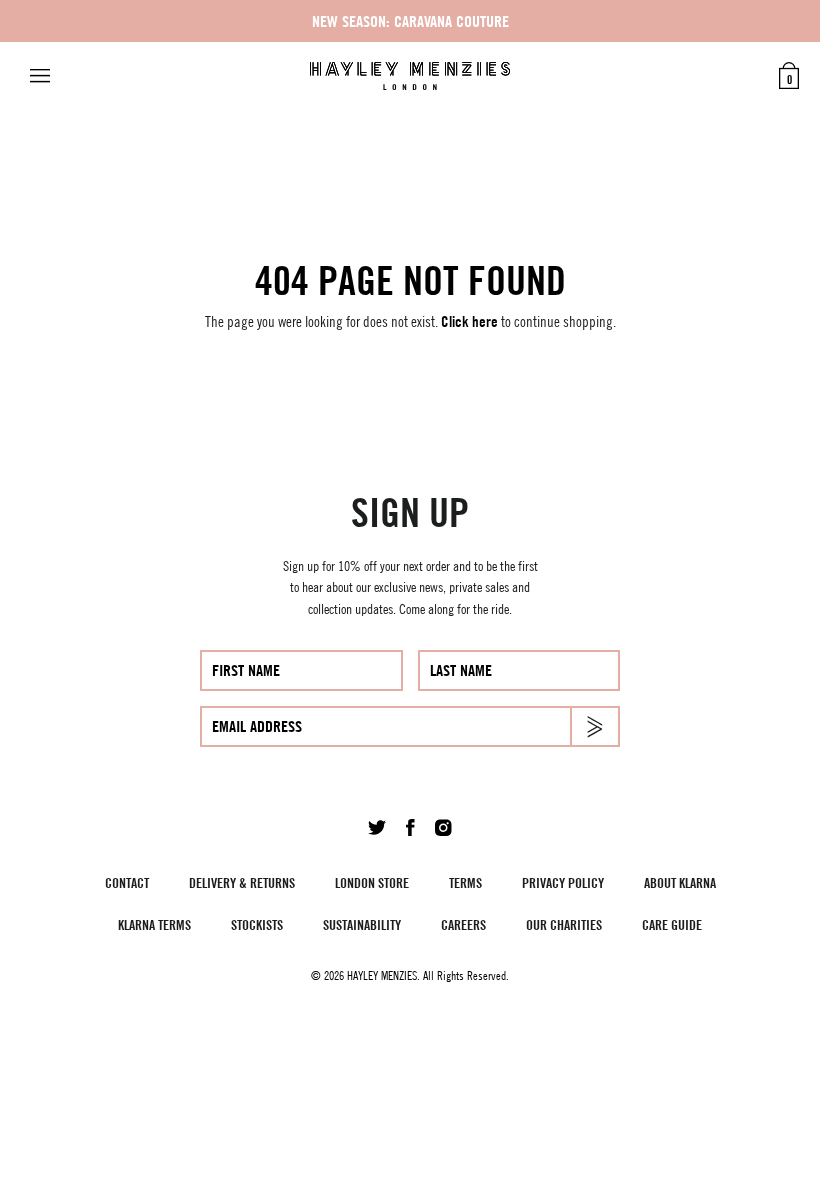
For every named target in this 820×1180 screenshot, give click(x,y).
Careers (463, 924)
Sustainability (362, 924)
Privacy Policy (563, 882)
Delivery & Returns (242, 882)
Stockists (257, 924)
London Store (372, 882)
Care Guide (672, 924)
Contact (127, 882)
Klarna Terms (154, 924)
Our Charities (564, 924)
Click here (469, 321)
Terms (465, 882)
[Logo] (410, 76)
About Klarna (680, 882)
